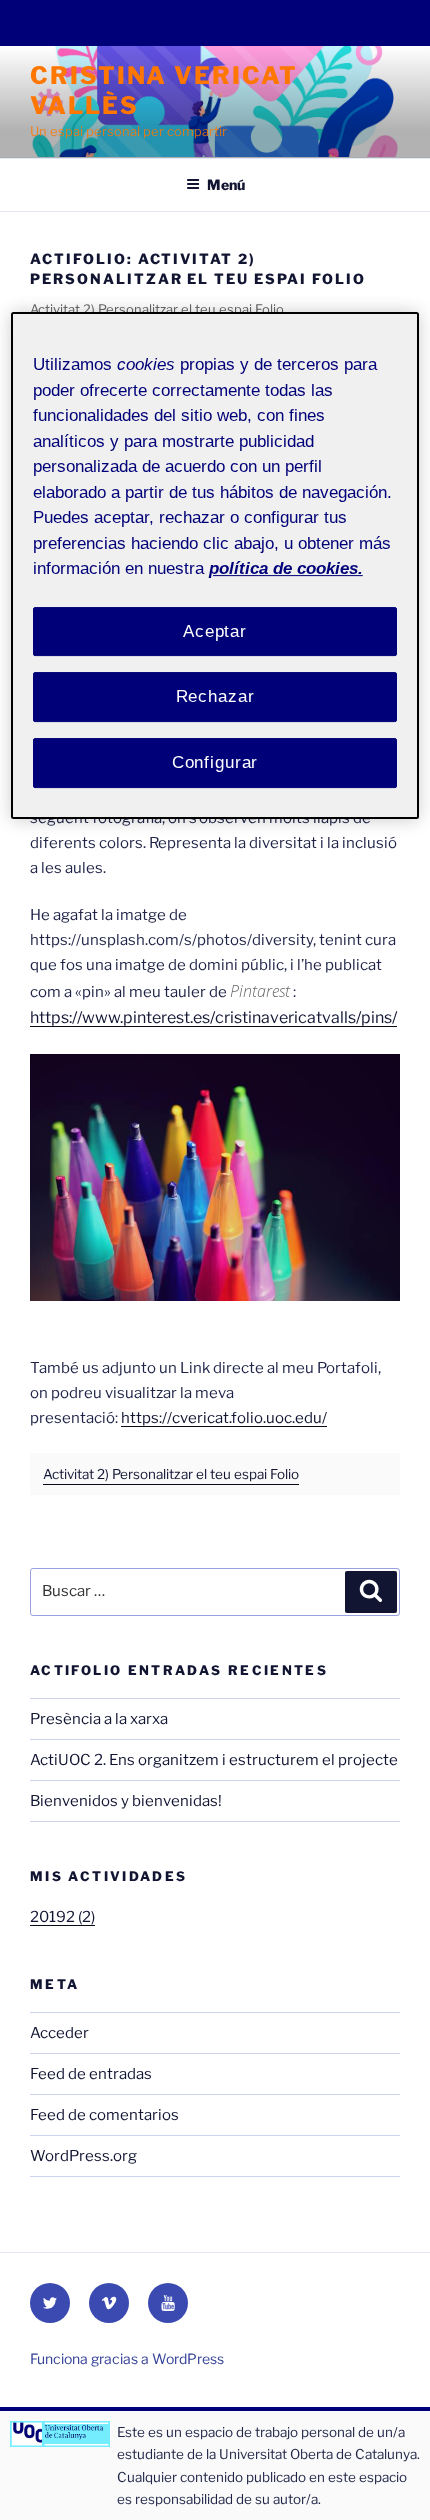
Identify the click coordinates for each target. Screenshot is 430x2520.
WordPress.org (83, 2156)
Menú (226, 184)
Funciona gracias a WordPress (127, 2358)
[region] (215, 565)
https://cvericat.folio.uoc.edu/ (224, 1418)
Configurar (215, 762)
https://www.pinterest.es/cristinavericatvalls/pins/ (213, 1017)
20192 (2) (62, 1917)
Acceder (59, 2033)
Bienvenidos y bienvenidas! (126, 1801)
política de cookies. (286, 568)
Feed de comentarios (104, 2115)
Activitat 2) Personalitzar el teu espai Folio (171, 1474)
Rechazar (215, 696)
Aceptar (215, 631)
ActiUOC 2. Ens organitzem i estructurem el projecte (214, 1760)
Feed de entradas (91, 2074)
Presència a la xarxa (99, 1719)
